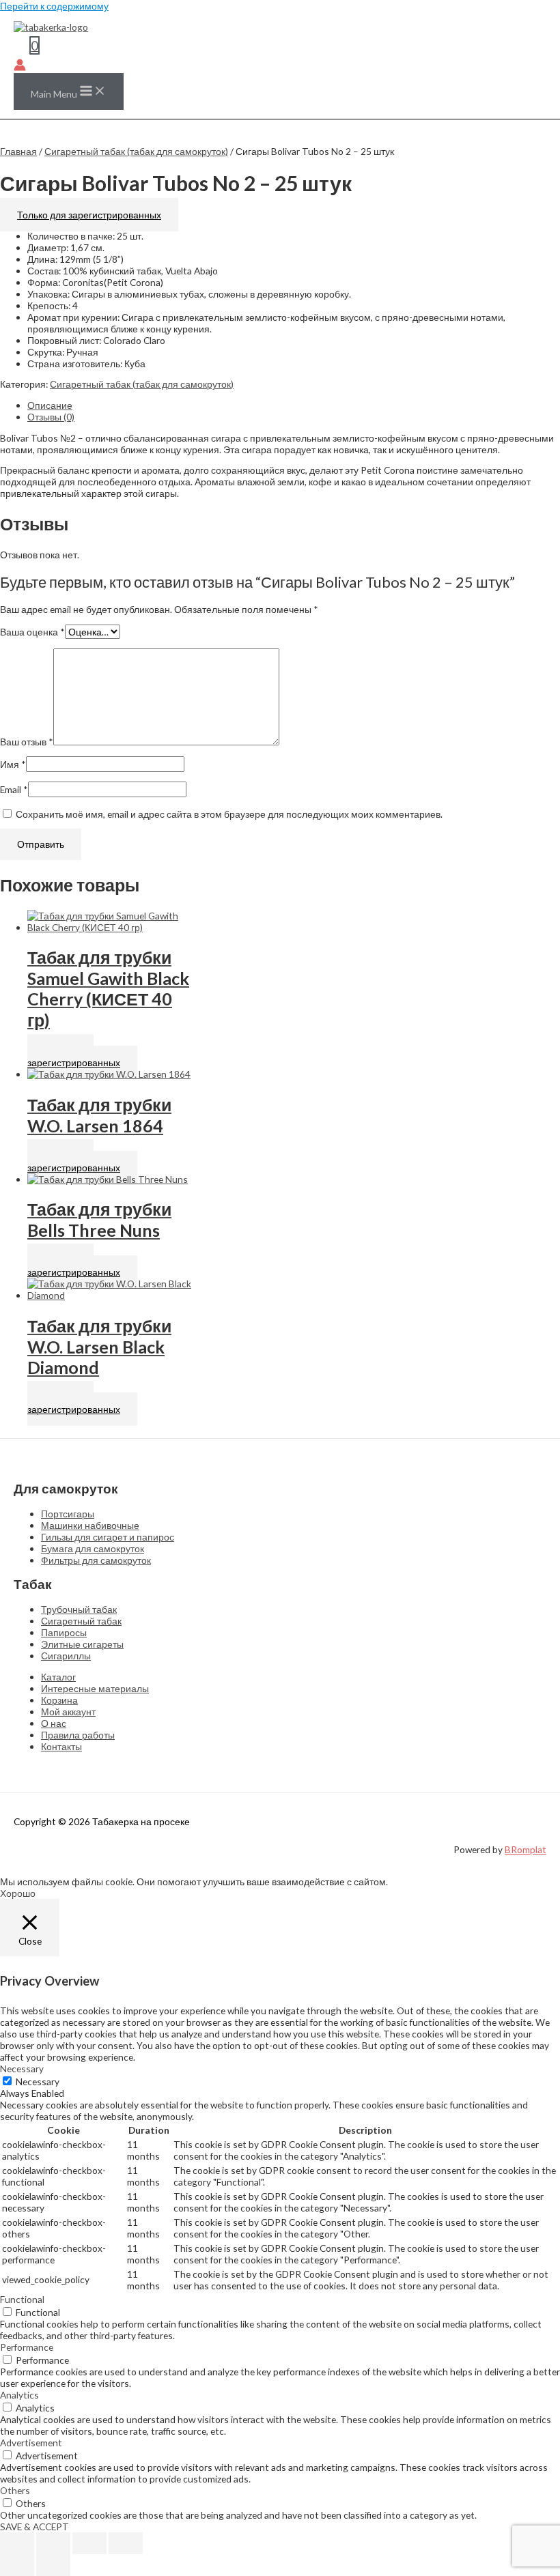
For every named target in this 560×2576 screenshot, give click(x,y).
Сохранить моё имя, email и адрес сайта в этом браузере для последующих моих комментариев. (229, 814)
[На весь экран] (53, 2543)
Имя (13, 764)
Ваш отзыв (27, 742)
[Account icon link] (20, 66)
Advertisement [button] (31, 2443)
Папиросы (64, 1632)
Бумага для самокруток (93, 1548)
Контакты (61, 1746)
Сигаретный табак (81, 1621)
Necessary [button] (22, 2069)
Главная (18, 151)
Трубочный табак (79, 1609)
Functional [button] (22, 2299)
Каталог (58, 1677)
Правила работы (78, 1735)
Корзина (59, 1700)
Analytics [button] (19, 2395)
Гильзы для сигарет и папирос (108, 1537)
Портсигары (68, 1514)
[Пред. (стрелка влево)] (17, 2565)
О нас (54, 1723)
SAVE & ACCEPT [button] (34, 2527)
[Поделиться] (89, 2543)
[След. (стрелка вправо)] (53, 2565)
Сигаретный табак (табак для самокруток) (136, 151)
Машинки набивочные (90, 1525)
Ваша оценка (32, 632)
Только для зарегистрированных (89, 215)
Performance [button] (27, 2347)
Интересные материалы (95, 1688)
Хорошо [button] (18, 1893)
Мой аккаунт (68, 1712)
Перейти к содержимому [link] (54, 6)
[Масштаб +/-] (17, 2543)
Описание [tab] (50, 405)
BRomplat (526, 1849)
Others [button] (15, 2490)
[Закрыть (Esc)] (126, 2543)
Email (14, 789)
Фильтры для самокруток (96, 1560)
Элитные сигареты (82, 1644)
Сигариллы (66, 1656)
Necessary (38, 2081)
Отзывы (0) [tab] (51, 417)
